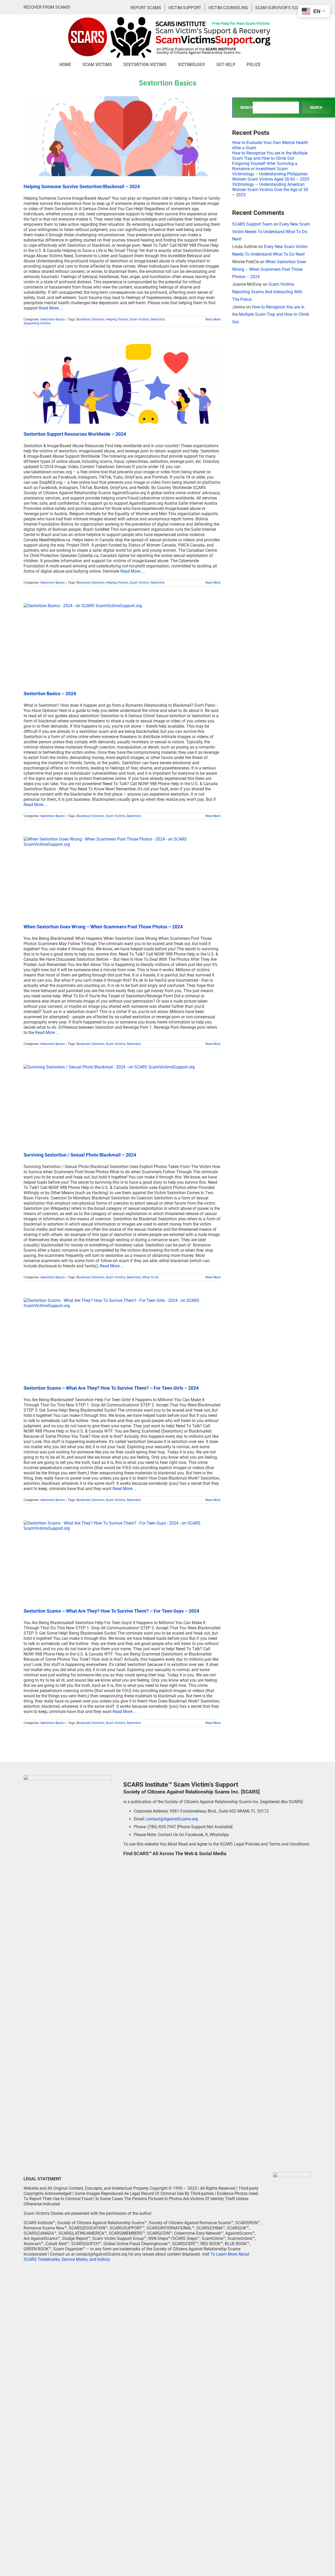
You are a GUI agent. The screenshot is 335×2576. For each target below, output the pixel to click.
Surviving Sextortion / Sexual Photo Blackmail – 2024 (80, 1155)
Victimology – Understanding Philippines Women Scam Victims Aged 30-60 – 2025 (271, 177)
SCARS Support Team (252, 224)
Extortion (98, 319)
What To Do (151, 1277)
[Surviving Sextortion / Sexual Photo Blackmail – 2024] (122, 1105)
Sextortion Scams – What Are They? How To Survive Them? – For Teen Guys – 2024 (111, 1611)
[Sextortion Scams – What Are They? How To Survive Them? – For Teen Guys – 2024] (122, 1561)
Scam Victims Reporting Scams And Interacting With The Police (267, 292)
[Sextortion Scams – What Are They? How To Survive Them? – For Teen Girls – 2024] (122, 1338)
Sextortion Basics (52, 319)
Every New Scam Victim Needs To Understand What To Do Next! (271, 232)
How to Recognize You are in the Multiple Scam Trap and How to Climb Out (270, 156)
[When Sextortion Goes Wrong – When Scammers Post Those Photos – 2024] (122, 877)
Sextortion (158, 319)
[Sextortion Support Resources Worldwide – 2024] (122, 384)
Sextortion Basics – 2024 (50, 694)
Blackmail (83, 319)
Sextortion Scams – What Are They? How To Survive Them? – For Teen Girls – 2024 (111, 1388)
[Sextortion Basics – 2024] (122, 643)
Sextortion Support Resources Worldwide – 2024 (75, 434)
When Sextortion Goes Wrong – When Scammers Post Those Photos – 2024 (103, 927)
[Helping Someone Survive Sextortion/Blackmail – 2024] (122, 136)
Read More (213, 319)
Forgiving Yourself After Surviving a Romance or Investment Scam (265, 166)
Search (246, 108)
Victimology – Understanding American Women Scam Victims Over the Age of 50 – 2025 (270, 190)
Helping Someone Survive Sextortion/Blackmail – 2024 (82, 186)
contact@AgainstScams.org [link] (172, 1819)
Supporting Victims (37, 323)
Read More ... (51, 308)
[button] (274, 65)
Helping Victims (117, 319)
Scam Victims (139, 319)
